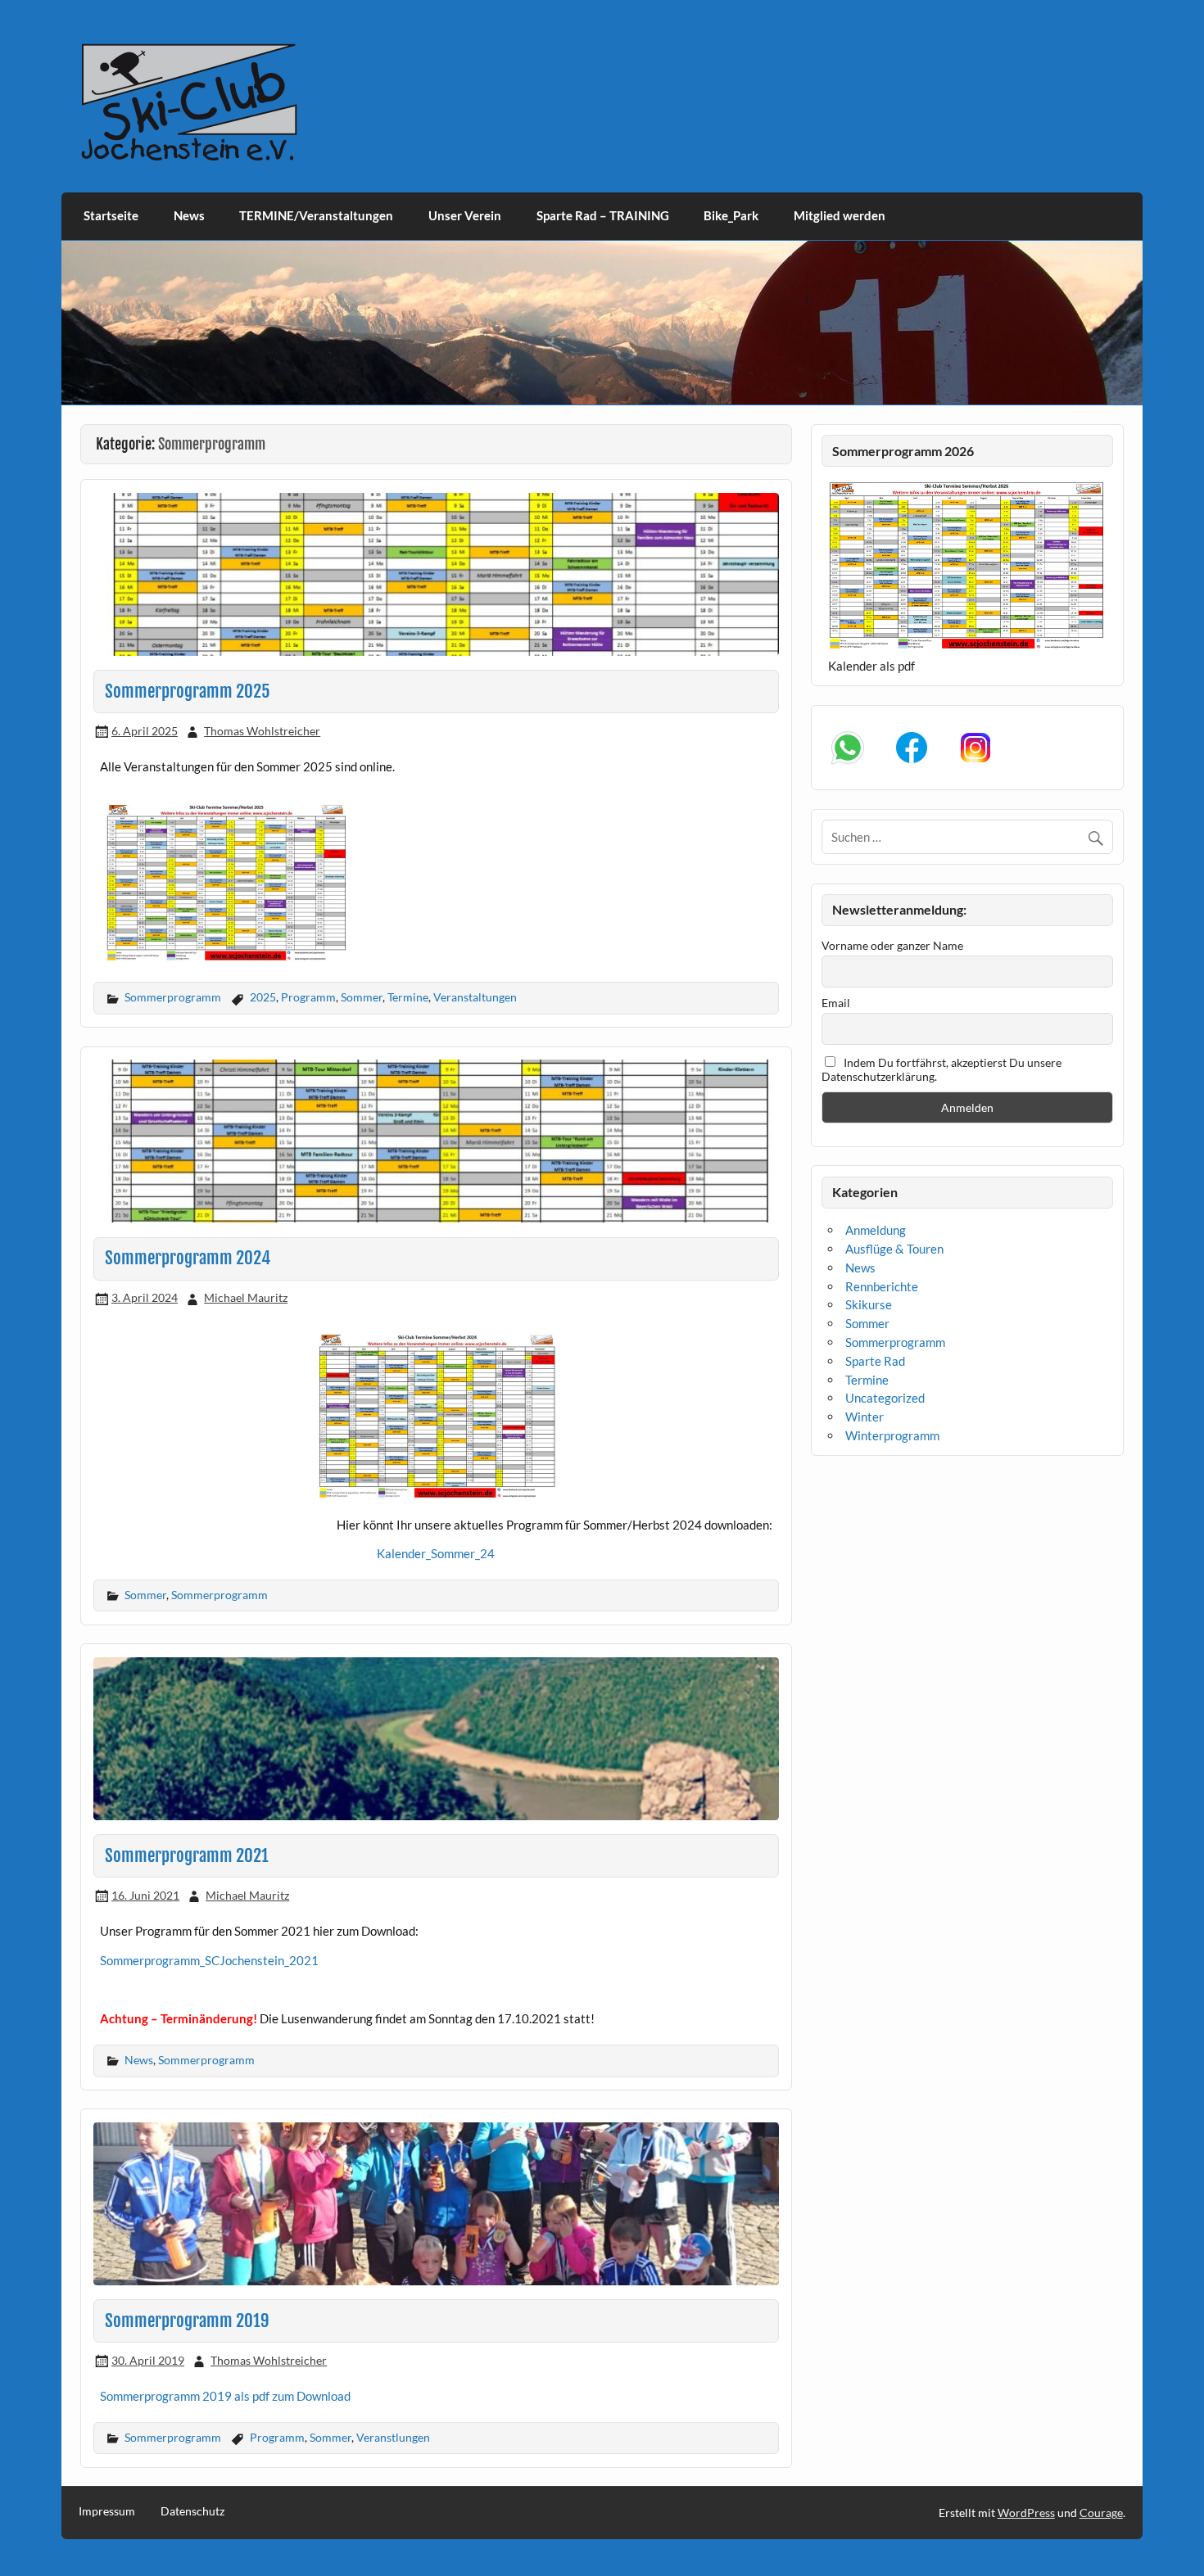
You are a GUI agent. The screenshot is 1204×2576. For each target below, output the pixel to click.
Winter (865, 1417)
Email (836, 1003)
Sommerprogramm (173, 997)
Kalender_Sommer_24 (436, 1553)
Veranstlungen (393, 2437)
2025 (263, 997)
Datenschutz (192, 2511)
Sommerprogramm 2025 (188, 691)
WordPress (1026, 2513)
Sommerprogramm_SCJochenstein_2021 (209, 1960)
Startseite (111, 215)
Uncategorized (885, 1398)
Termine (408, 997)
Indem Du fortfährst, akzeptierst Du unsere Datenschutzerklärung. (941, 1069)
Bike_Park (731, 215)
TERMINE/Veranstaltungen (316, 215)
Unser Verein (465, 215)
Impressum (107, 2511)
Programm (308, 997)
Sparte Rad (875, 1361)
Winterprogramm (892, 1435)
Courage (1101, 2513)
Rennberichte (882, 1286)
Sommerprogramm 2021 (187, 1855)
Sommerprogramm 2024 (188, 1258)
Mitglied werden (840, 215)
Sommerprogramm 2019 (187, 2321)
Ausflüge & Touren (894, 1249)
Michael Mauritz (246, 1297)
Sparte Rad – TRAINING (603, 215)
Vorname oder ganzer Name (892, 945)
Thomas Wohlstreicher (262, 731)
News (189, 215)
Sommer (362, 997)
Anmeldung (876, 1230)
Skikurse (869, 1304)
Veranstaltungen (475, 997)
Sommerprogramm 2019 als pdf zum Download (225, 2396)
